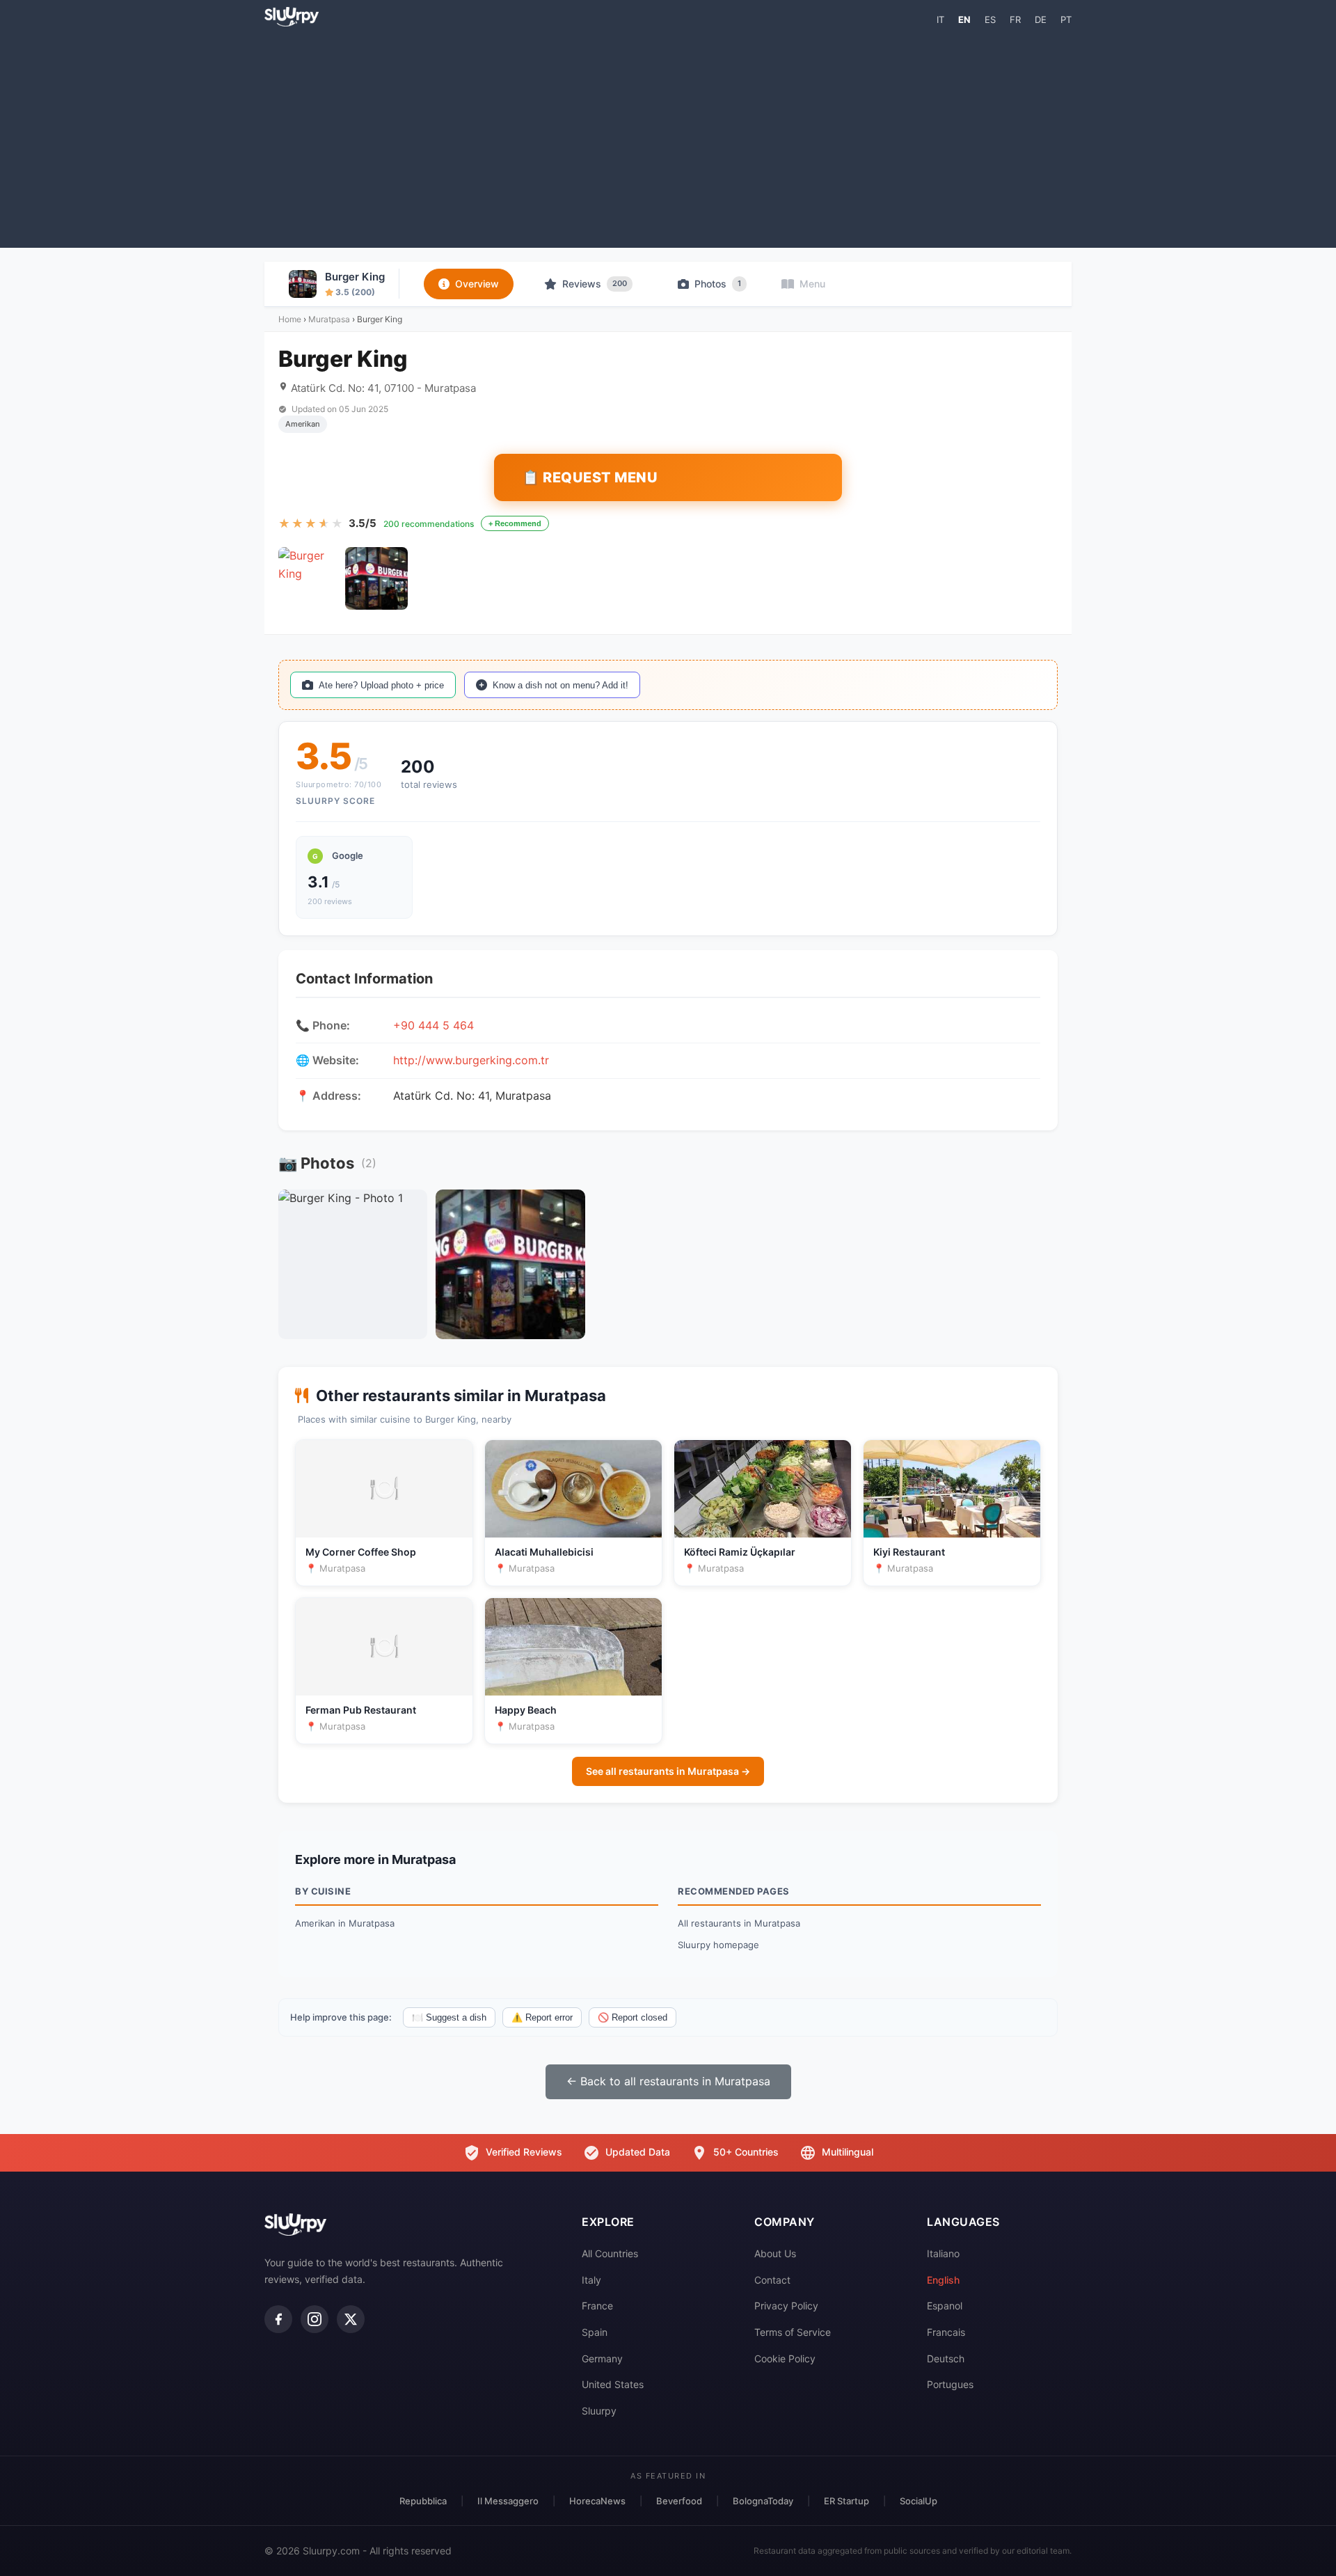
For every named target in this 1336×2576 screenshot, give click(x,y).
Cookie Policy (785, 2358)
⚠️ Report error (542, 2017)
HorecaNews (597, 2501)
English (943, 2280)
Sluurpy (599, 2411)
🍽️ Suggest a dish (449, 2017)
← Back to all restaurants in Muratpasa (668, 2081)
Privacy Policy (786, 2306)
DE (1041, 19)
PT (1066, 19)
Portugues (950, 2384)
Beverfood (679, 2501)
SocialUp (918, 2501)
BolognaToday (763, 2501)
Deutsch (946, 2358)
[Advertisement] (668, 136)
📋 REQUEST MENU (590, 477)
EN (964, 19)
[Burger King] (310, 578)
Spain (595, 2332)
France (597, 2306)
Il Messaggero (508, 2501)
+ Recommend (515, 523)
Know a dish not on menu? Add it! (560, 685)
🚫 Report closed (633, 2017)
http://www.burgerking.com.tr (471, 1060)
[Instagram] (315, 2319)
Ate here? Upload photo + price (381, 685)
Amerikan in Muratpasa (345, 1923)
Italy (591, 2280)
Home (290, 319)
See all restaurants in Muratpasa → (668, 1771)
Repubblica (423, 2501)
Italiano (943, 2253)
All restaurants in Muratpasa (739, 1923)
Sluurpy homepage (718, 1945)
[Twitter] (351, 2319)
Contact (772, 2280)
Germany (602, 2358)
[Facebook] (278, 2319)
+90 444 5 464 (434, 1025)
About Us (775, 2253)
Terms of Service (793, 2332)
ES (990, 19)
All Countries (610, 2253)
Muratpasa (329, 319)
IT (940, 19)
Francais (946, 2332)
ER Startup (846, 2501)
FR (1015, 19)
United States (613, 2384)
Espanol (945, 2306)
